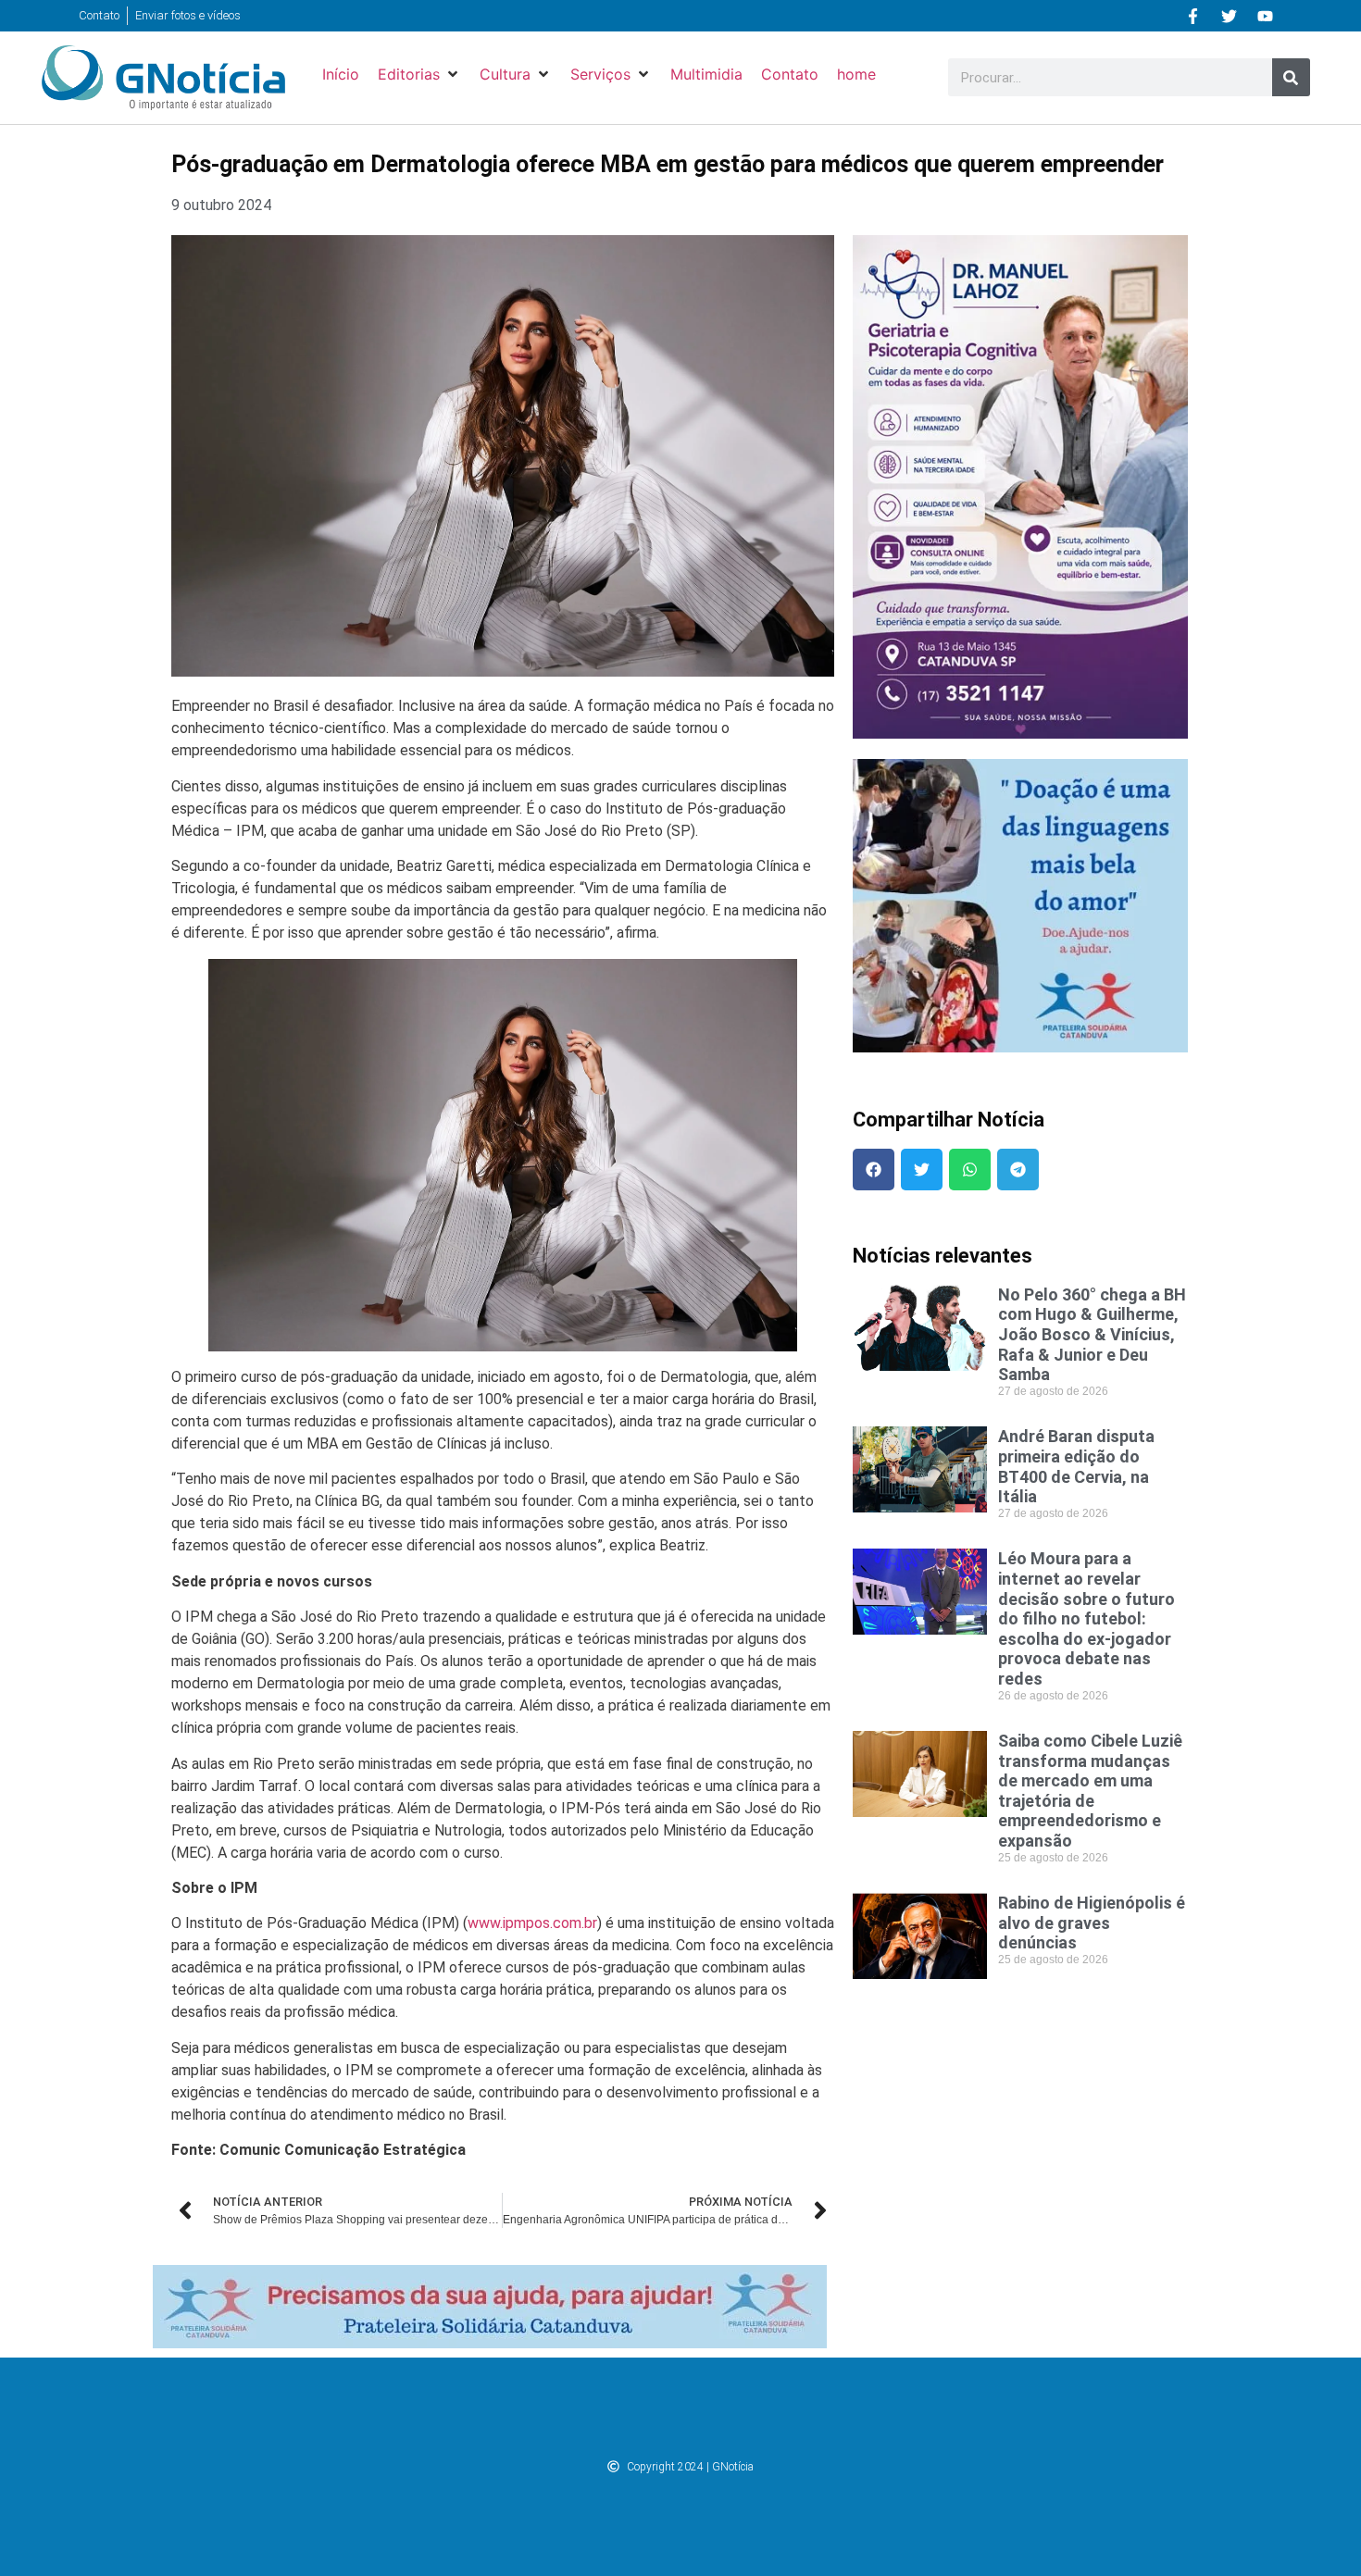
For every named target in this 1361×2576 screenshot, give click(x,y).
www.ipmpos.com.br (532, 1923)
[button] (419, 74)
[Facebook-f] (1193, 16)
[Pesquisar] (1291, 77)
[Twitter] (1230, 16)
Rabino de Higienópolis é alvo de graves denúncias (1092, 1923)
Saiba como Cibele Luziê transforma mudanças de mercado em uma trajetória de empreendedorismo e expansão (1090, 1791)
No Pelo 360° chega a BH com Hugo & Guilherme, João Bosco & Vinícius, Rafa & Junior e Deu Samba (1092, 1334)
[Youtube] (1266, 16)
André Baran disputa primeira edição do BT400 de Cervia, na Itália (1076, 1466)
